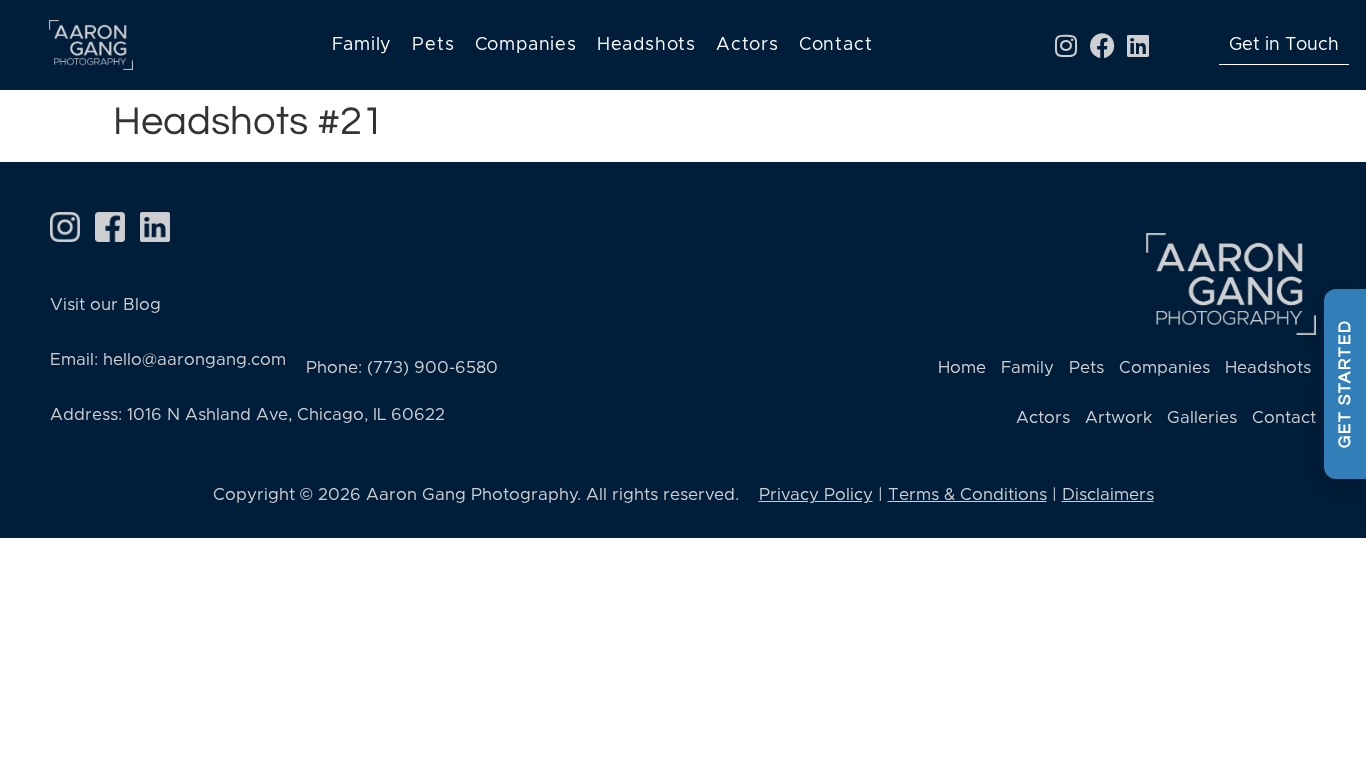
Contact (836, 45)
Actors (747, 45)
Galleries (1202, 417)
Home (962, 367)
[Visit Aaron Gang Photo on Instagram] (65, 227)
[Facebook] (1102, 45)
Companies (526, 45)
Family (362, 45)
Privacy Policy (816, 494)
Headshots (646, 45)
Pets (433, 45)
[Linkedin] (1138, 45)
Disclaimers (1108, 494)
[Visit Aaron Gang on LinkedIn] (155, 227)
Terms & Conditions (967, 494)
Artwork (1118, 417)
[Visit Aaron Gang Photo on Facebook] (110, 227)
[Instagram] (1066, 45)
